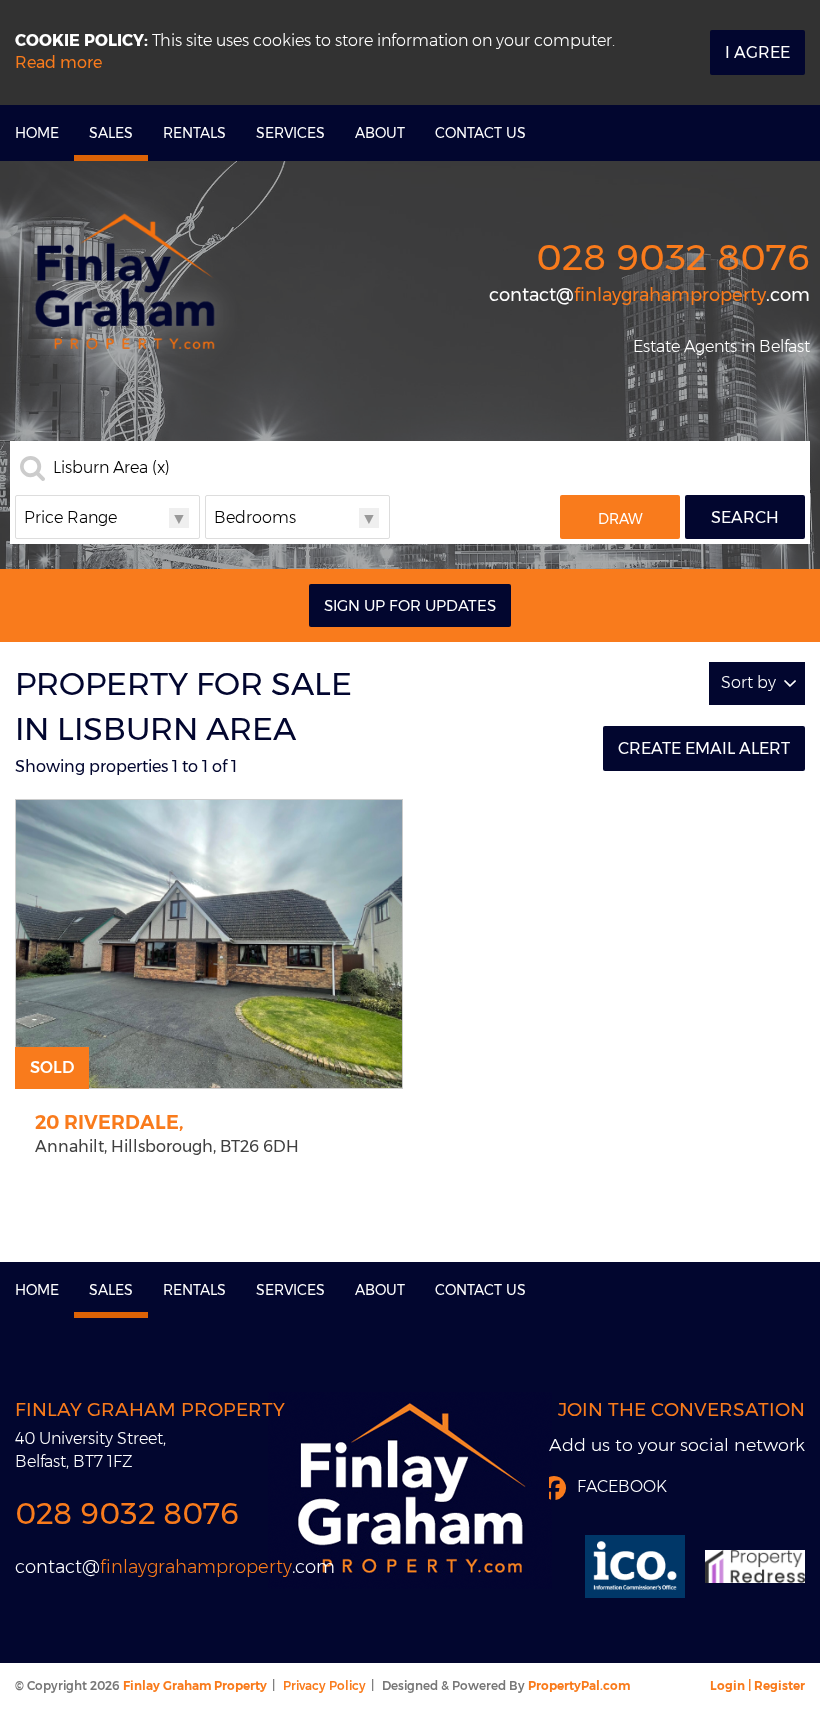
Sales (111, 133)
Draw (620, 519)
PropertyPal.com (579, 1685)
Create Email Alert (704, 748)
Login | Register (757, 1685)
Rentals (194, 133)
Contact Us (480, 133)
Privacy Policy (324, 1685)
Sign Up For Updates (410, 605)
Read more (58, 62)
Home (37, 133)
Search (745, 517)
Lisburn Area (111, 468)
